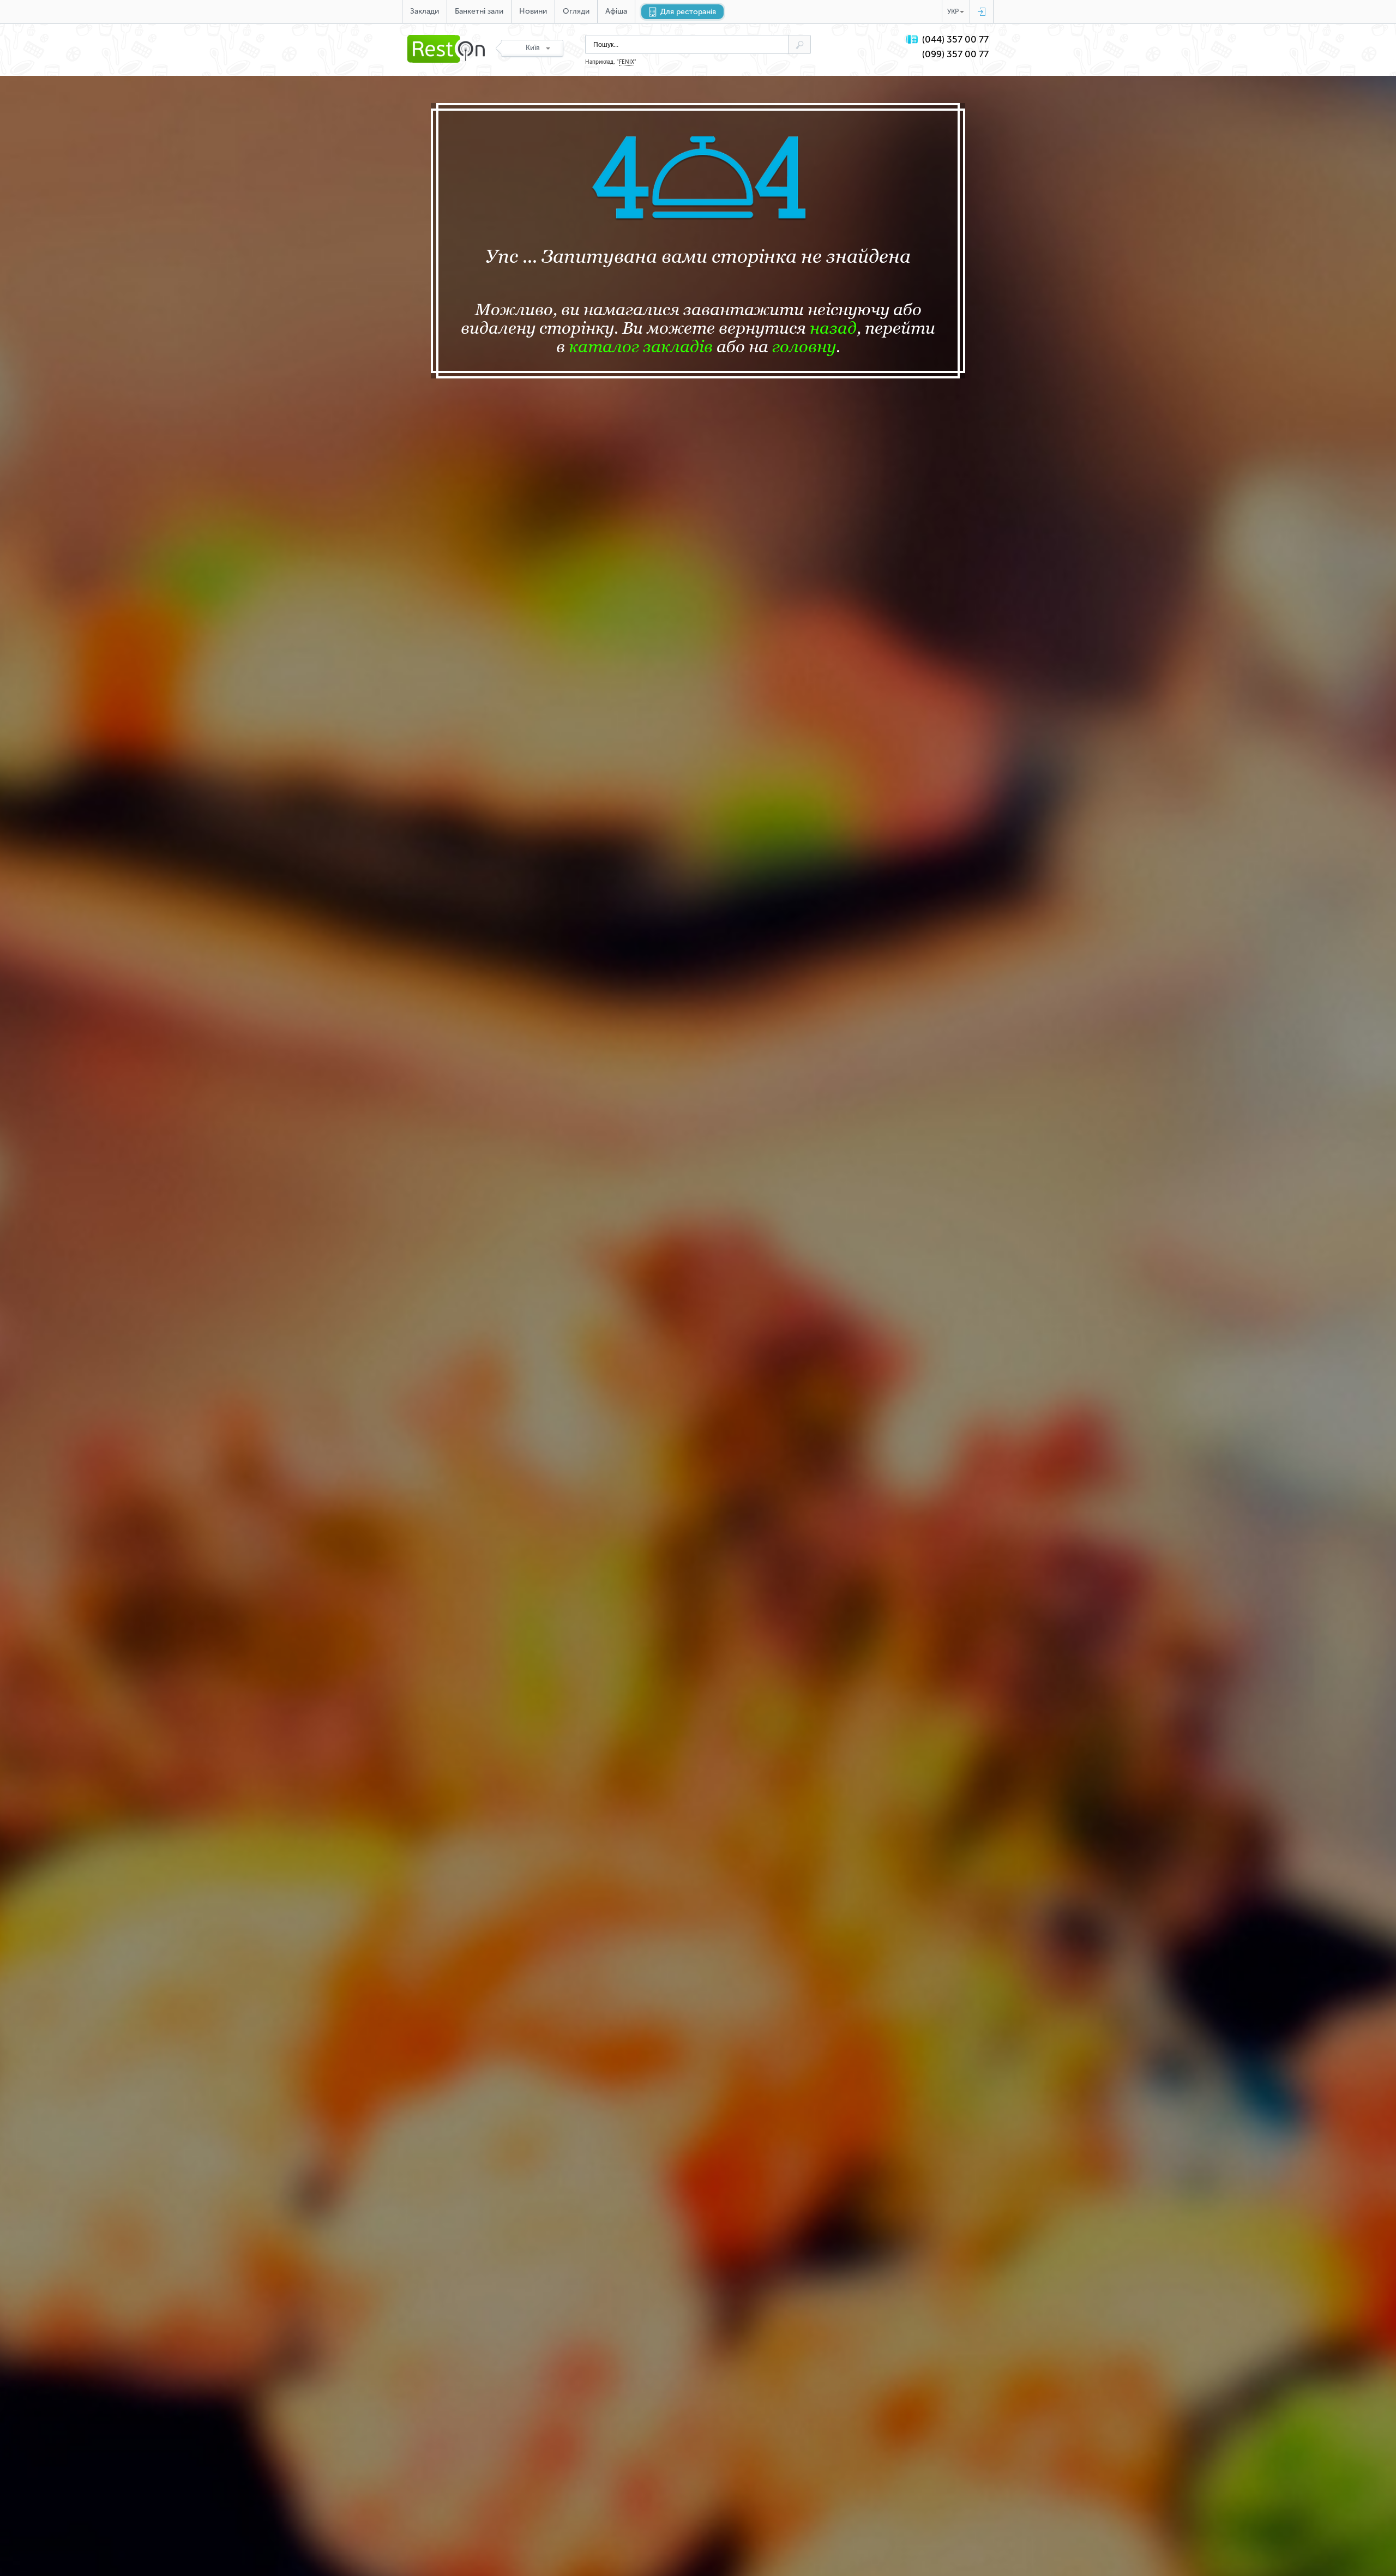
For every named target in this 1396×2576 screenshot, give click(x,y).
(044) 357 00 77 (955, 40)
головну (804, 346)
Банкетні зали (479, 11)
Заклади (425, 11)
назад (833, 328)
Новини (533, 11)
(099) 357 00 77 (955, 54)
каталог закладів (641, 346)
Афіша (616, 11)
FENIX (627, 62)
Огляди (576, 11)
